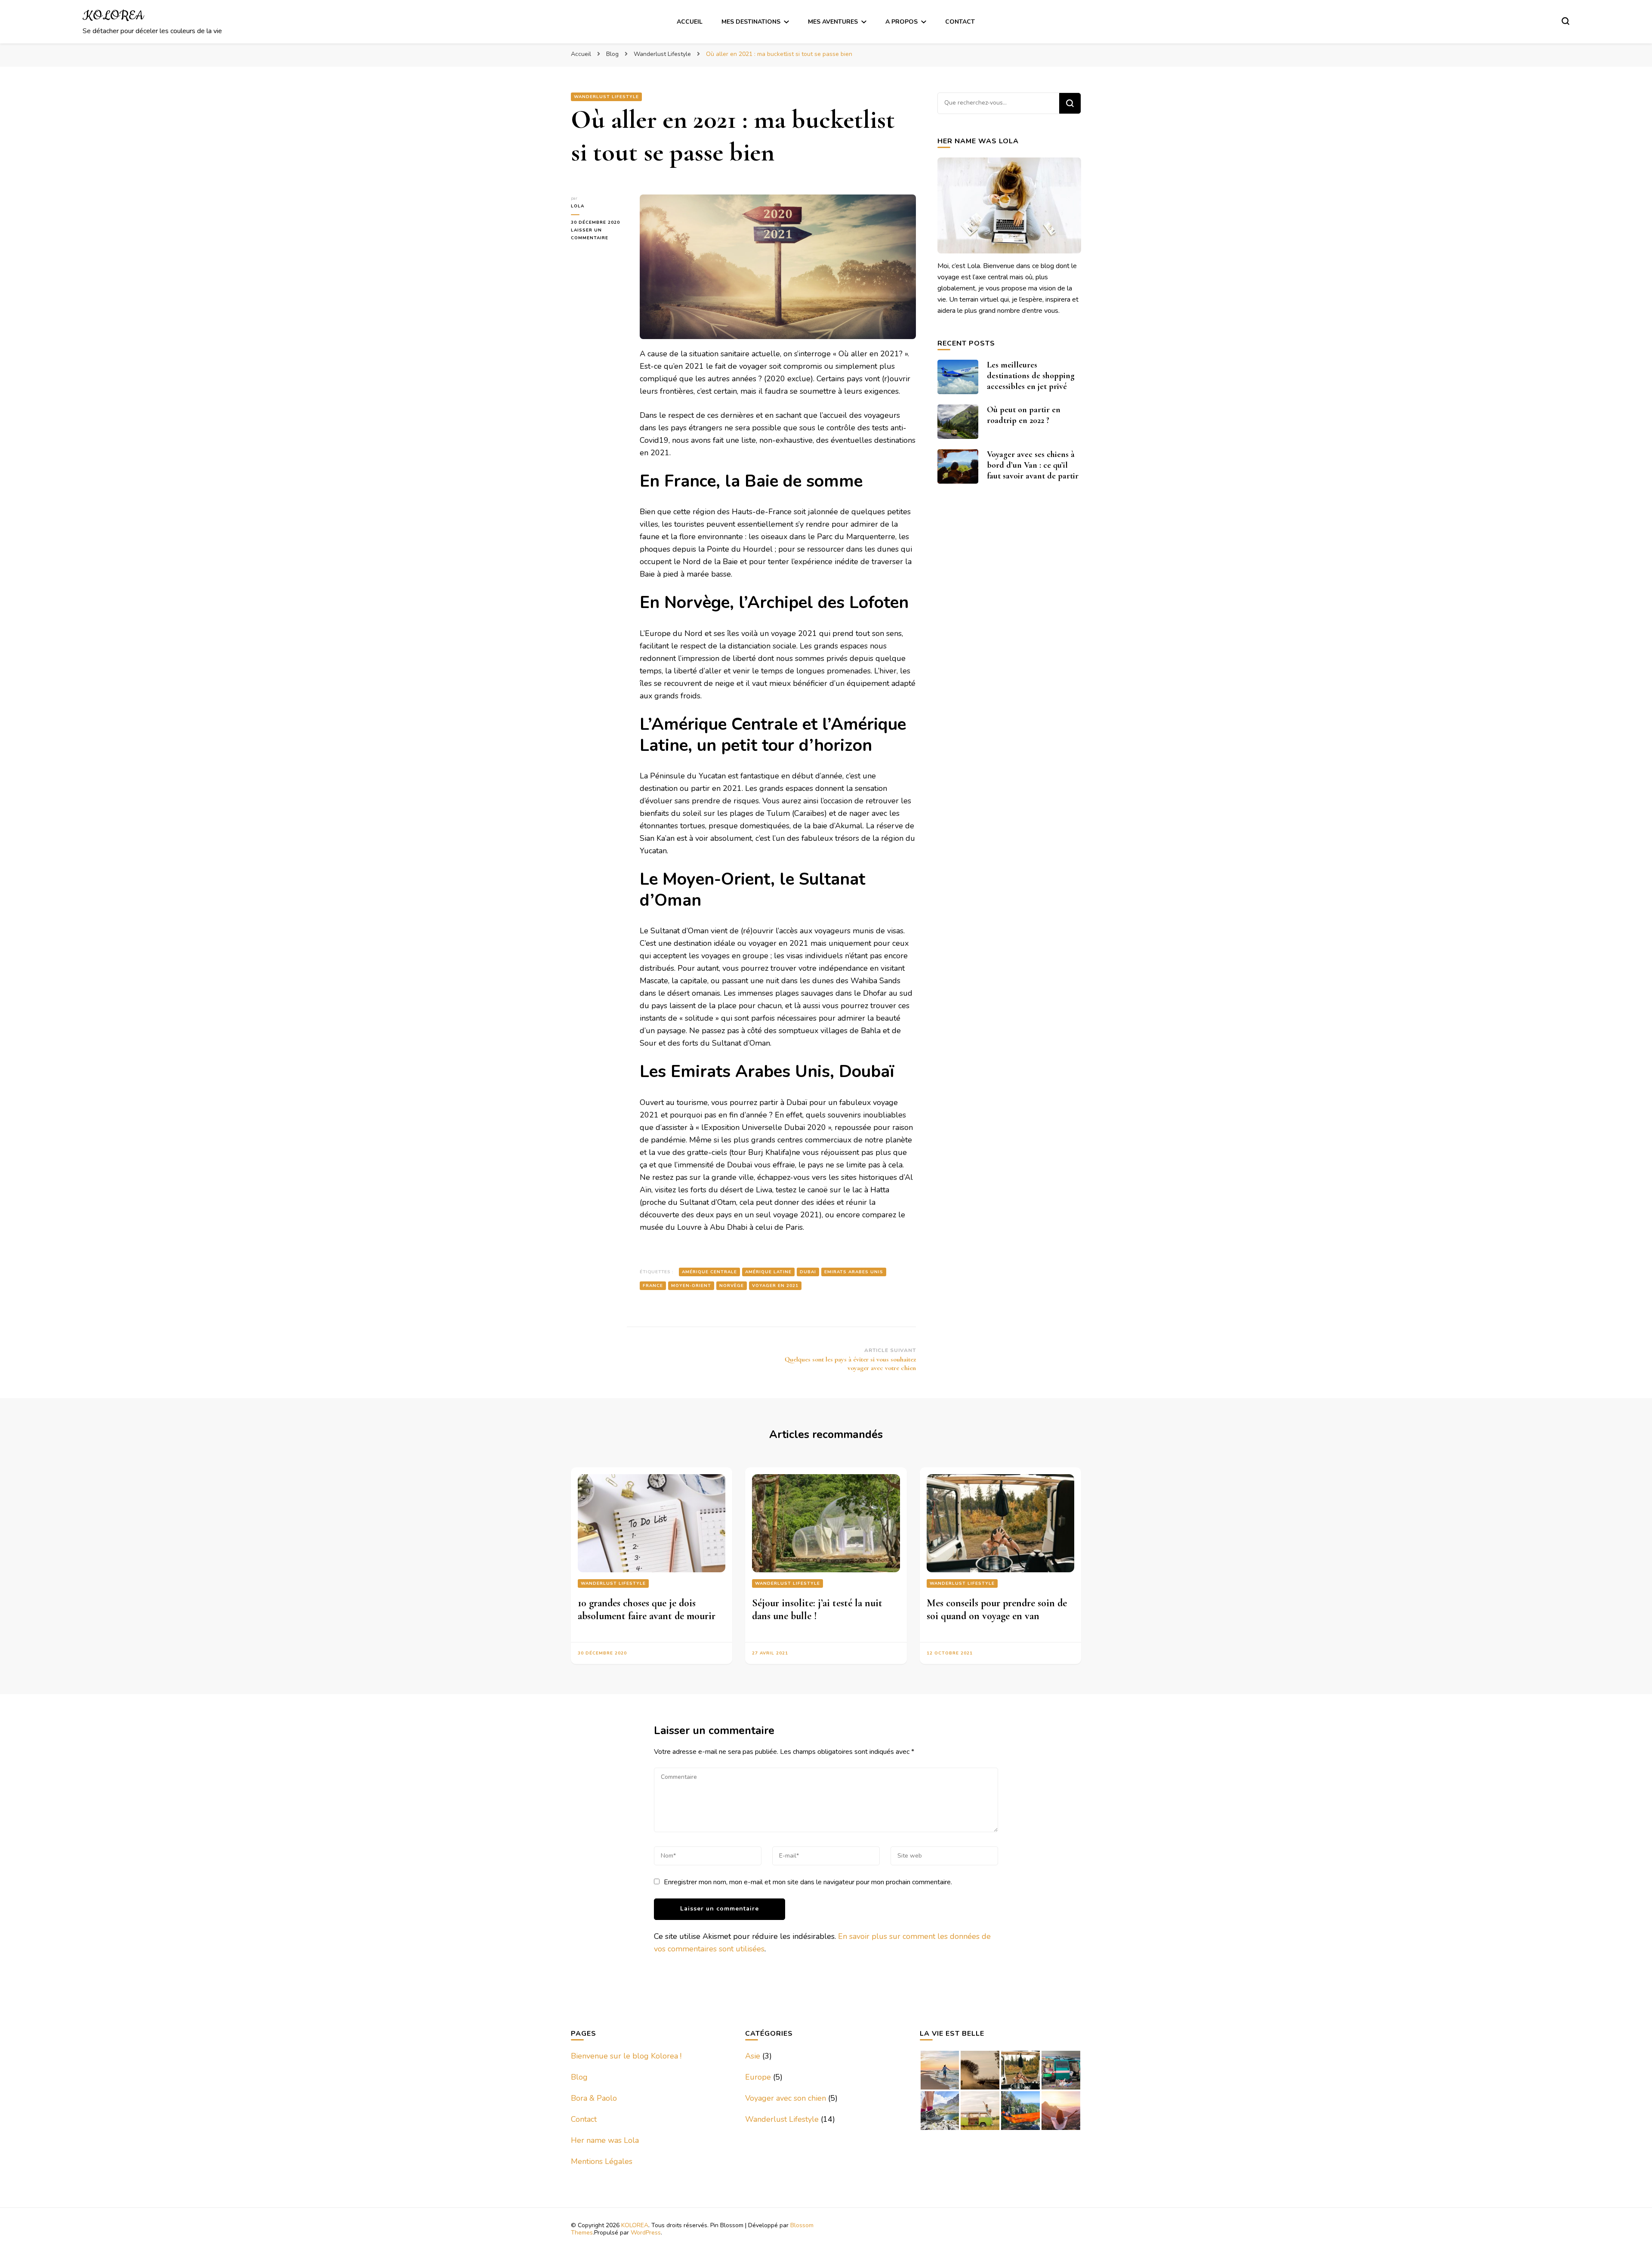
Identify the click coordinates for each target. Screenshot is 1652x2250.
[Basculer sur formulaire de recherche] (1566, 21)
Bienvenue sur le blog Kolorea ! (626, 2056)
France (653, 1286)
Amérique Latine (768, 1272)
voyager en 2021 (775, 1286)
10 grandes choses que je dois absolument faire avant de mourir (647, 1610)
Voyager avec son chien (786, 2098)
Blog (579, 2077)
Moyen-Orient (691, 1286)
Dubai (808, 1272)
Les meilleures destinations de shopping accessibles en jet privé (1031, 376)
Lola (578, 206)
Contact (960, 22)
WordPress (646, 2233)
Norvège (732, 1286)
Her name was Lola (605, 2140)
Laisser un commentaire (599, 235)
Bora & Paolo (594, 2098)
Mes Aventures (833, 22)
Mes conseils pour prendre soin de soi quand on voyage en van (997, 1610)
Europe (758, 2077)
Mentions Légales (602, 2161)
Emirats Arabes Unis (854, 1272)
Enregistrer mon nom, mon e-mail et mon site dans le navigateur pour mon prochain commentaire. (808, 1882)
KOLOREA (113, 16)
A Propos (902, 22)
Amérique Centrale (709, 1272)
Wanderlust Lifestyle (606, 97)
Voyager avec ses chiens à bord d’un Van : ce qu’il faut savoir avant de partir (1033, 465)
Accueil (690, 22)
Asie (753, 2056)
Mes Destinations (751, 22)
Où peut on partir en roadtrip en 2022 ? (1024, 415)
